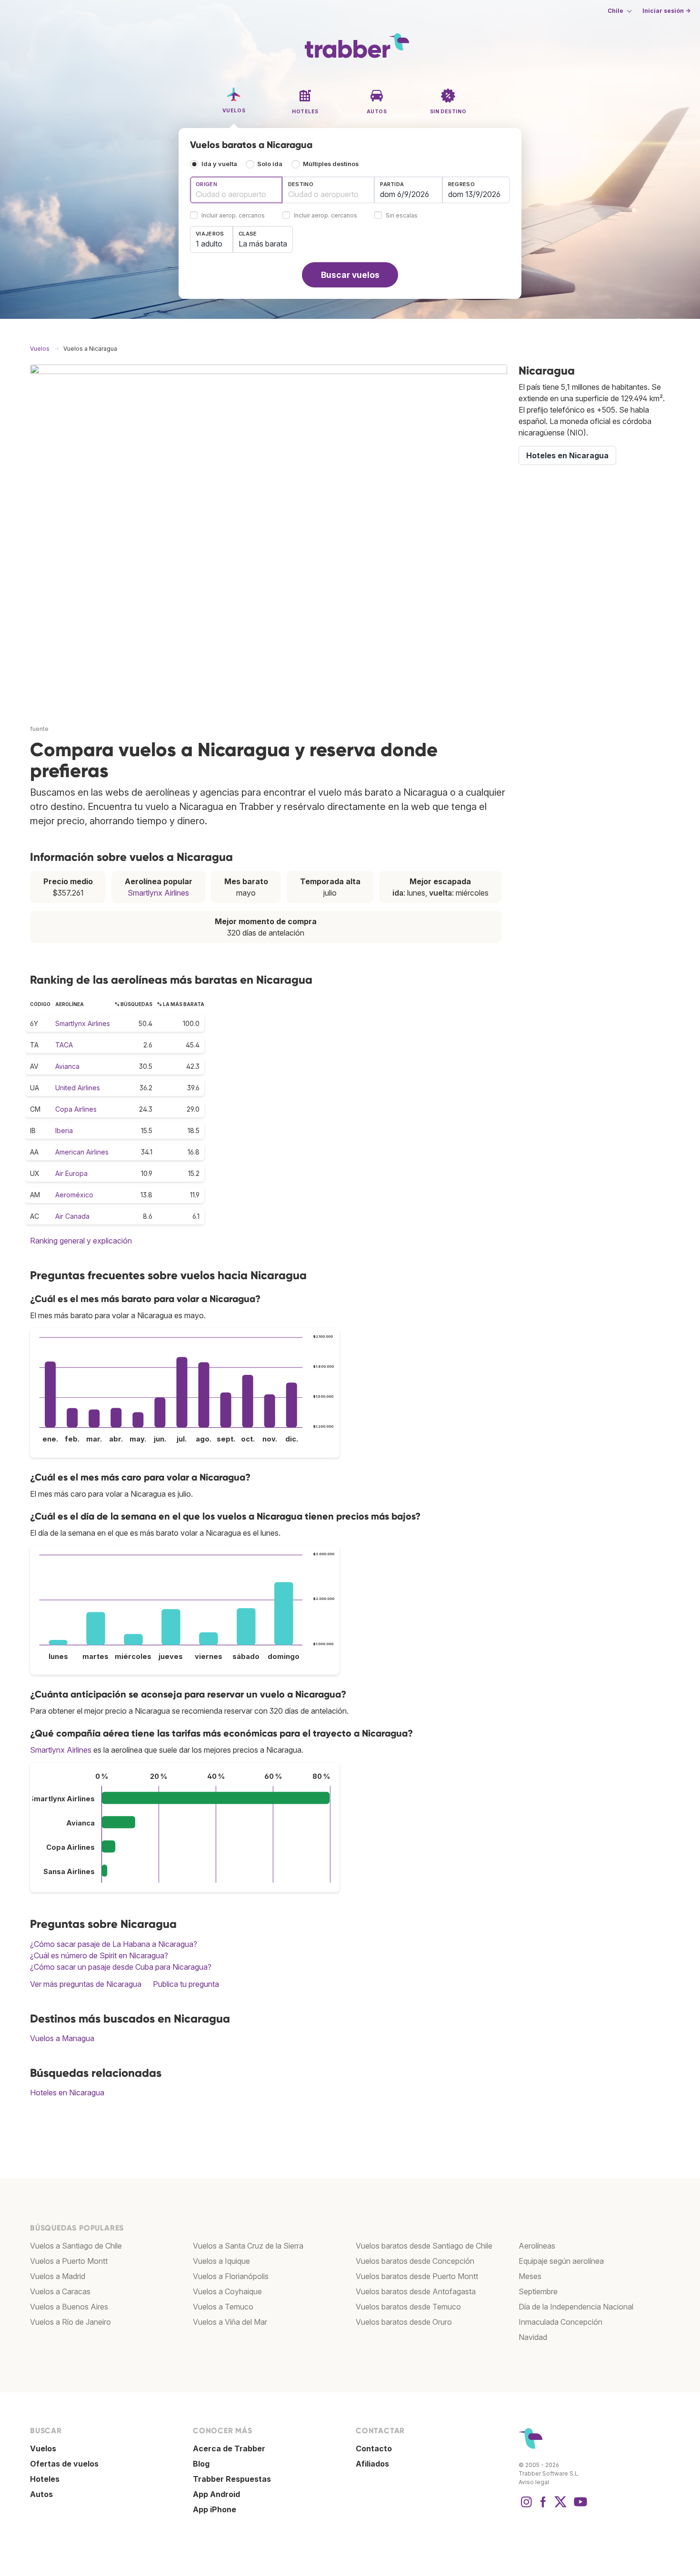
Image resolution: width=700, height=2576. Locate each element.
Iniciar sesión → (666, 11)
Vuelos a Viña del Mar (230, 2322)
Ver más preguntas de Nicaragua (86, 1984)
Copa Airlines (76, 1109)
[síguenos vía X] (560, 2507)
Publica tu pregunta (186, 1984)
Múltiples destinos (331, 164)
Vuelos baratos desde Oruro (404, 2322)
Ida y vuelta (219, 164)
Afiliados (372, 2464)
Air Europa (71, 1173)
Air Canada (72, 1216)
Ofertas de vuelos (64, 2464)
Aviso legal (534, 2482)
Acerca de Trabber (229, 2448)
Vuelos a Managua (62, 2038)
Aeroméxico (74, 1195)
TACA (64, 1045)
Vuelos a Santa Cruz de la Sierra (248, 2246)
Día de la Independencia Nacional (576, 2307)
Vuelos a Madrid (58, 2276)
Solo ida (270, 164)
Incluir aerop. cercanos (233, 216)
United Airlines (78, 1088)
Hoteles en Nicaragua (67, 2092)
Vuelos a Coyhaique (227, 2291)
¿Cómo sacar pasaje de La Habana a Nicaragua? (114, 1944)
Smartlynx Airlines (158, 893)
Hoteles (45, 2479)
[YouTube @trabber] (579, 2507)
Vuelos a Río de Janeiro (70, 2322)
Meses (530, 2276)
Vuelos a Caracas (60, 2291)
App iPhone (215, 2509)
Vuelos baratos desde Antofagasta (416, 2291)
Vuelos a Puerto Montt (69, 2261)
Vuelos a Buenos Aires (69, 2307)
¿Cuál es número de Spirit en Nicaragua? (99, 1955)
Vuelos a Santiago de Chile (76, 2246)
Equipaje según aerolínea (561, 2261)
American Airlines (82, 1152)
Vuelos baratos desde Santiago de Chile (424, 2246)
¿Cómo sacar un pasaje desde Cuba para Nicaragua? (121, 1967)
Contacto (374, 2448)
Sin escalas (402, 216)
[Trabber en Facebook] (543, 2507)
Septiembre (538, 2291)
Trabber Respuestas (232, 2479)
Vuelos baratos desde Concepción (415, 2261)
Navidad (533, 2337)
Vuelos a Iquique (221, 2261)
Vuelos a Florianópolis (231, 2276)
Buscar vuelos (350, 275)
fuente (39, 729)
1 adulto (209, 244)
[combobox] (236, 190)
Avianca (67, 1066)
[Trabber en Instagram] (526, 2507)
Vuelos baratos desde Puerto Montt (417, 2276)
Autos (41, 2494)
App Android (216, 2494)
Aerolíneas (537, 2246)
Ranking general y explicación (81, 1241)
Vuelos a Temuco (223, 2307)
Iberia (64, 1130)
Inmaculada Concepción (560, 2322)
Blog (201, 2464)
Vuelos (43, 2448)
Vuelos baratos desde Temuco (408, 2307)
